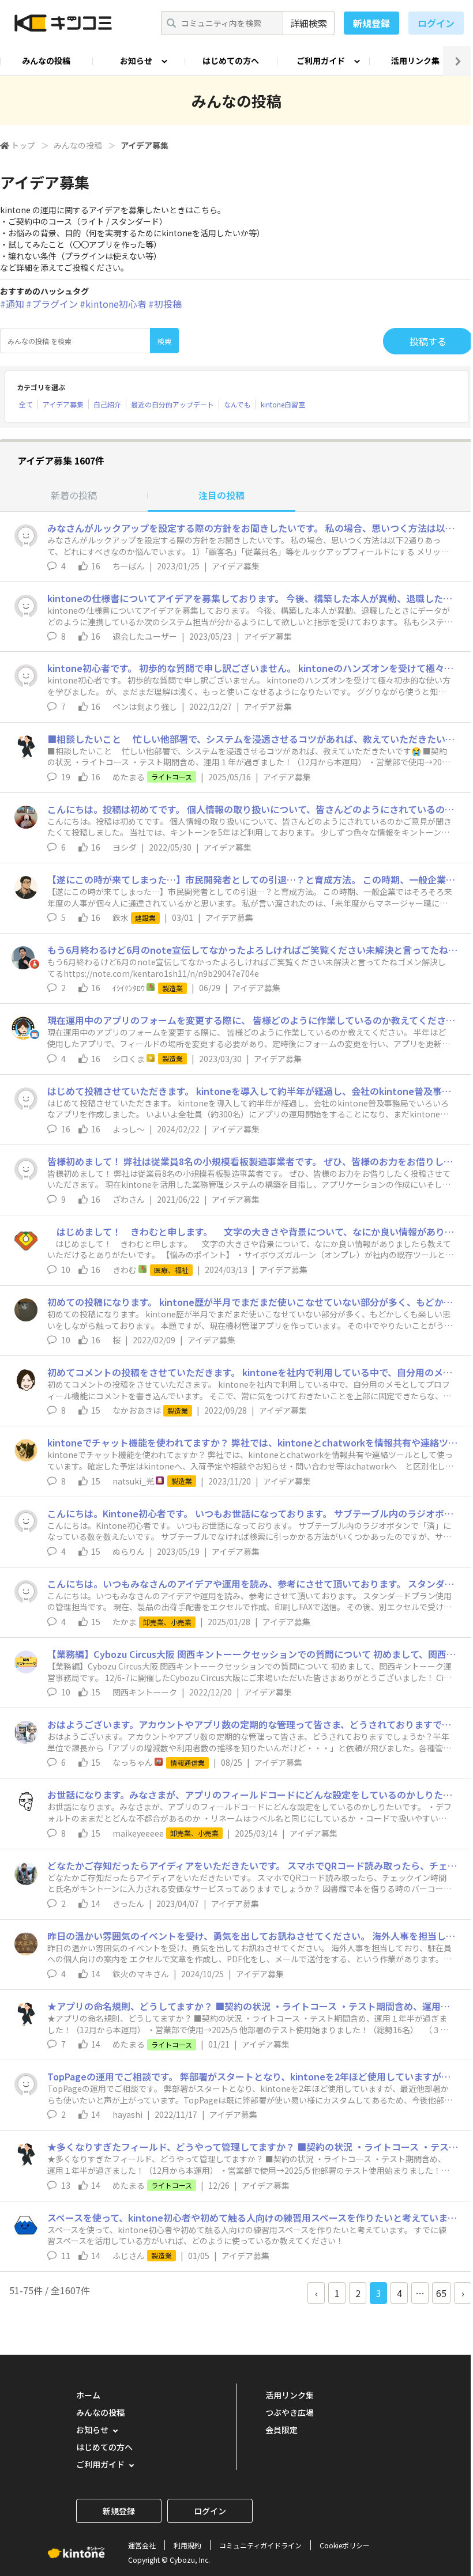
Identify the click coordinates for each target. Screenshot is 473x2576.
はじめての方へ (231, 61)
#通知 (12, 304)
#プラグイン (52, 304)
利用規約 (187, 2545)
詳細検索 (309, 23)
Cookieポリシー (345, 2545)
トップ (23, 145)
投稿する (428, 341)
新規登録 (371, 23)
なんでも (237, 404)
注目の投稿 (222, 495)
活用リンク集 (415, 61)
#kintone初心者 (113, 304)
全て (26, 404)
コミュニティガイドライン (260, 2545)
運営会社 (142, 2545)
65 (441, 2293)
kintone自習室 (283, 404)
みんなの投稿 (46, 61)
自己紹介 (107, 404)
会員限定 (281, 2430)
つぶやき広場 (290, 2412)
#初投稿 (165, 304)
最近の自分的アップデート (172, 404)
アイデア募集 (63, 404)
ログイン (436, 23)
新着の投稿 (74, 495)
